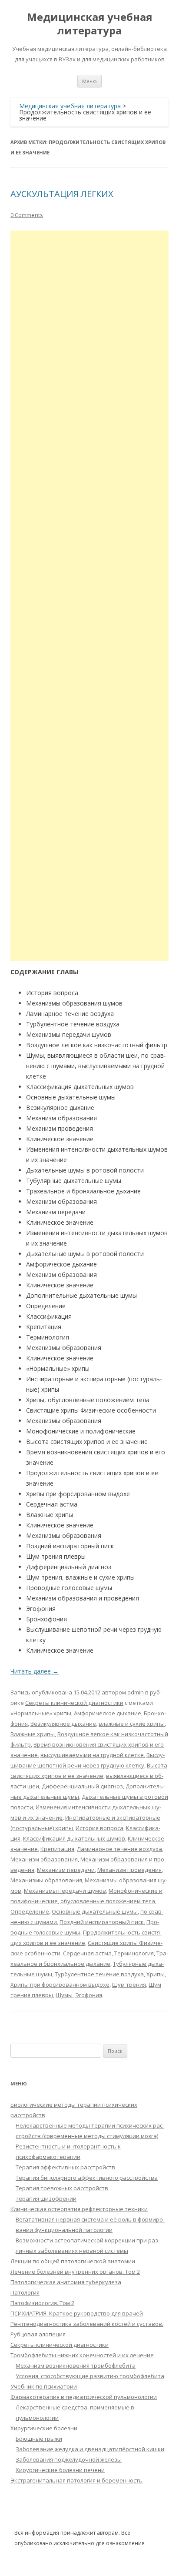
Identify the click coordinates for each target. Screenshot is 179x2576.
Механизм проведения (129, 1870)
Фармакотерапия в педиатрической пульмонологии (84, 2397)
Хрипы (156, 1974)
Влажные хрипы (33, 1734)
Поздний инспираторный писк (102, 1922)
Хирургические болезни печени (60, 2470)
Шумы (64, 1995)
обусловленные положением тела (108, 1901)
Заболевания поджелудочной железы (69, 2459)
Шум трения (129, 1985)
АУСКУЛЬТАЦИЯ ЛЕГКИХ (62, 194)
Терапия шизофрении (46, 2198)
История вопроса (99, 1828)
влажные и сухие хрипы (132, 1724)
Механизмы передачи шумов (65, 1891)
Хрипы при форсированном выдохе (60, 1985)
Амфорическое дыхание (108, 1713)
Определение (30, 1911)
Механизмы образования (46, 1880)
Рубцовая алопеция (38, 2334)
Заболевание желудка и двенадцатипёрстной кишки (90, 2449)
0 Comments (27, 215)
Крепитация (57, 1849)
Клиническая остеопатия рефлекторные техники (79, 2209)
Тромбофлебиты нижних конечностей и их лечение (82, 2355)
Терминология (134, 1953)
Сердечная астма (87, 1953)
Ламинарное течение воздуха (119, 1849)
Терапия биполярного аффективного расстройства (87, 2178)
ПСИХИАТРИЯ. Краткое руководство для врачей (77, 2313)
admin (136, 1692)
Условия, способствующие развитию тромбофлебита (90, 2376)
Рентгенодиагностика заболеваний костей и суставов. (87, 2324)
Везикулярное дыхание (63, 1724)
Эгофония (89, 1995)
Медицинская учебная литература (90, 24)
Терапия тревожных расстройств (62, 2188)
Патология (25, 2292)
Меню (89, 81)
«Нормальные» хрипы (41, 1713)
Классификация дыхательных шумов (74, 1838)
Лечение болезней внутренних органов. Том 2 (75, 2272)
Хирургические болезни (44, 2428)
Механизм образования (44, 1859)
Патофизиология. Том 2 (42, 2303)
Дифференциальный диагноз (82, 1786)
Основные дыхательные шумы (95, 1911)
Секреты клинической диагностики (74, 1703)
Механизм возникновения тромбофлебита (76, 2366)
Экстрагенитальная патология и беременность (76, 2480)
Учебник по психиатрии (44, 2386)
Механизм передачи (66, 1870)
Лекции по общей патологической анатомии (73, 2261)
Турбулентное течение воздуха (99, 1974)
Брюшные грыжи (39, 2439)
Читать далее (35, 1671)
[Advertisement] (89, 596)
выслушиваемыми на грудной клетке (92, 1755)
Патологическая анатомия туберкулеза (66, 2282)
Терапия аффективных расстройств (65, 2167)
